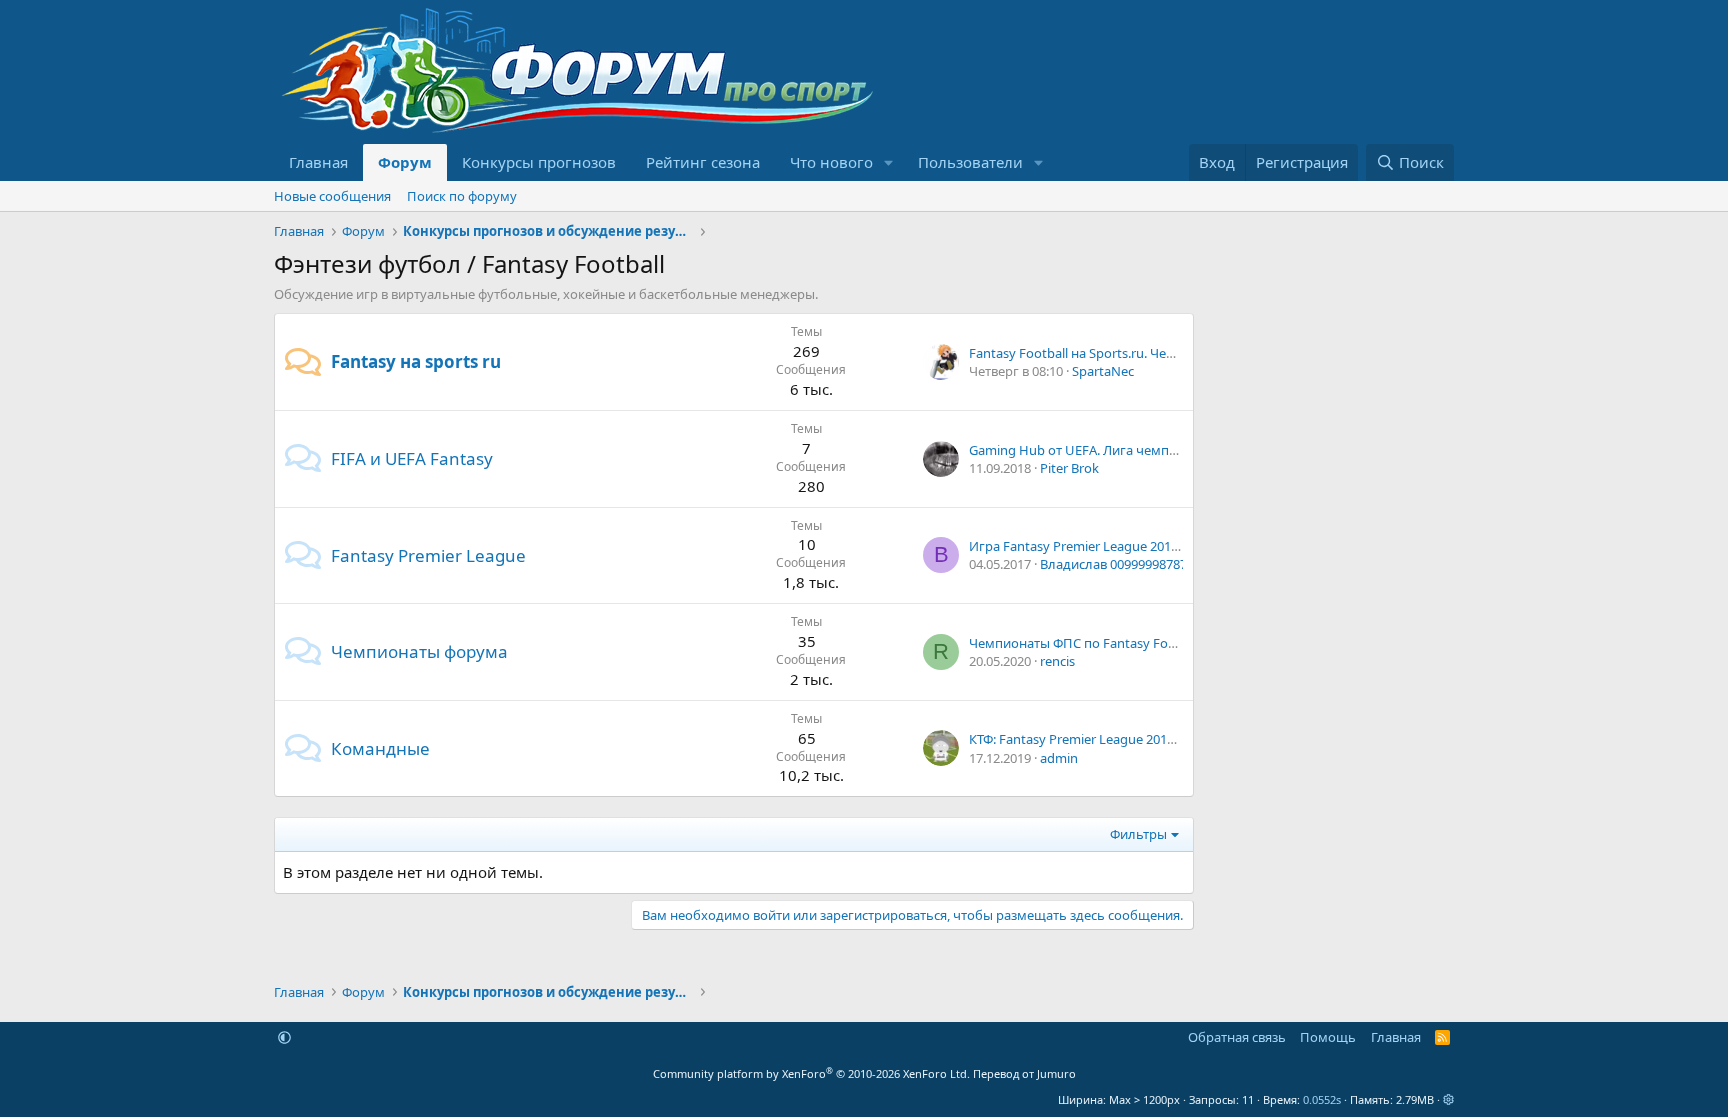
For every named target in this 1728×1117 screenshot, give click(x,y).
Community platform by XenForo (811, 1073)
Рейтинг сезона (703, 162)
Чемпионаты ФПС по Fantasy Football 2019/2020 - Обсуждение (1162, 643)
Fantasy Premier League (428, 555)
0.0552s (1322, 1099)
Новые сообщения (332, 196)
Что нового (831, 162)
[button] (889, 162)
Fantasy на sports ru (416, 361)
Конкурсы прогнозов (539, 162)
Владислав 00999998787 (1113, 564)
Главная (318, 162)
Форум (405, 162)
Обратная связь (1237, 1037)
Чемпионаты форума (419, 651)
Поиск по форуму (462, 196)
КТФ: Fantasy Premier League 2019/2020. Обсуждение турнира (1158, 739)
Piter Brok (1069, 468)
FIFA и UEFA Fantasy (412, 458)
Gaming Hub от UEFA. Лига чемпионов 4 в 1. (1105, 450)
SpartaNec (1103, 371)
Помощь (1328, 1037)
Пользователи (970, 162)
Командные (380, 748)
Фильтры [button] (1138, 834)
